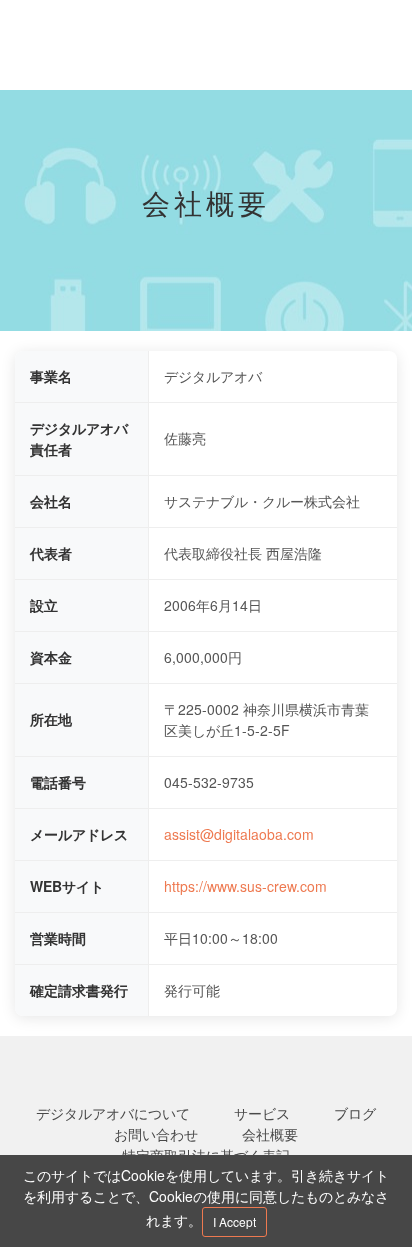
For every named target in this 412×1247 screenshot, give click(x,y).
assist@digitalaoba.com (239, 834)
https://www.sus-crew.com (245, 886)
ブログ (355, 1113)
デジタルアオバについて (113, 1113)
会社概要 (270, 1134)
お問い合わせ (156, 1134)
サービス (262, 1113)
